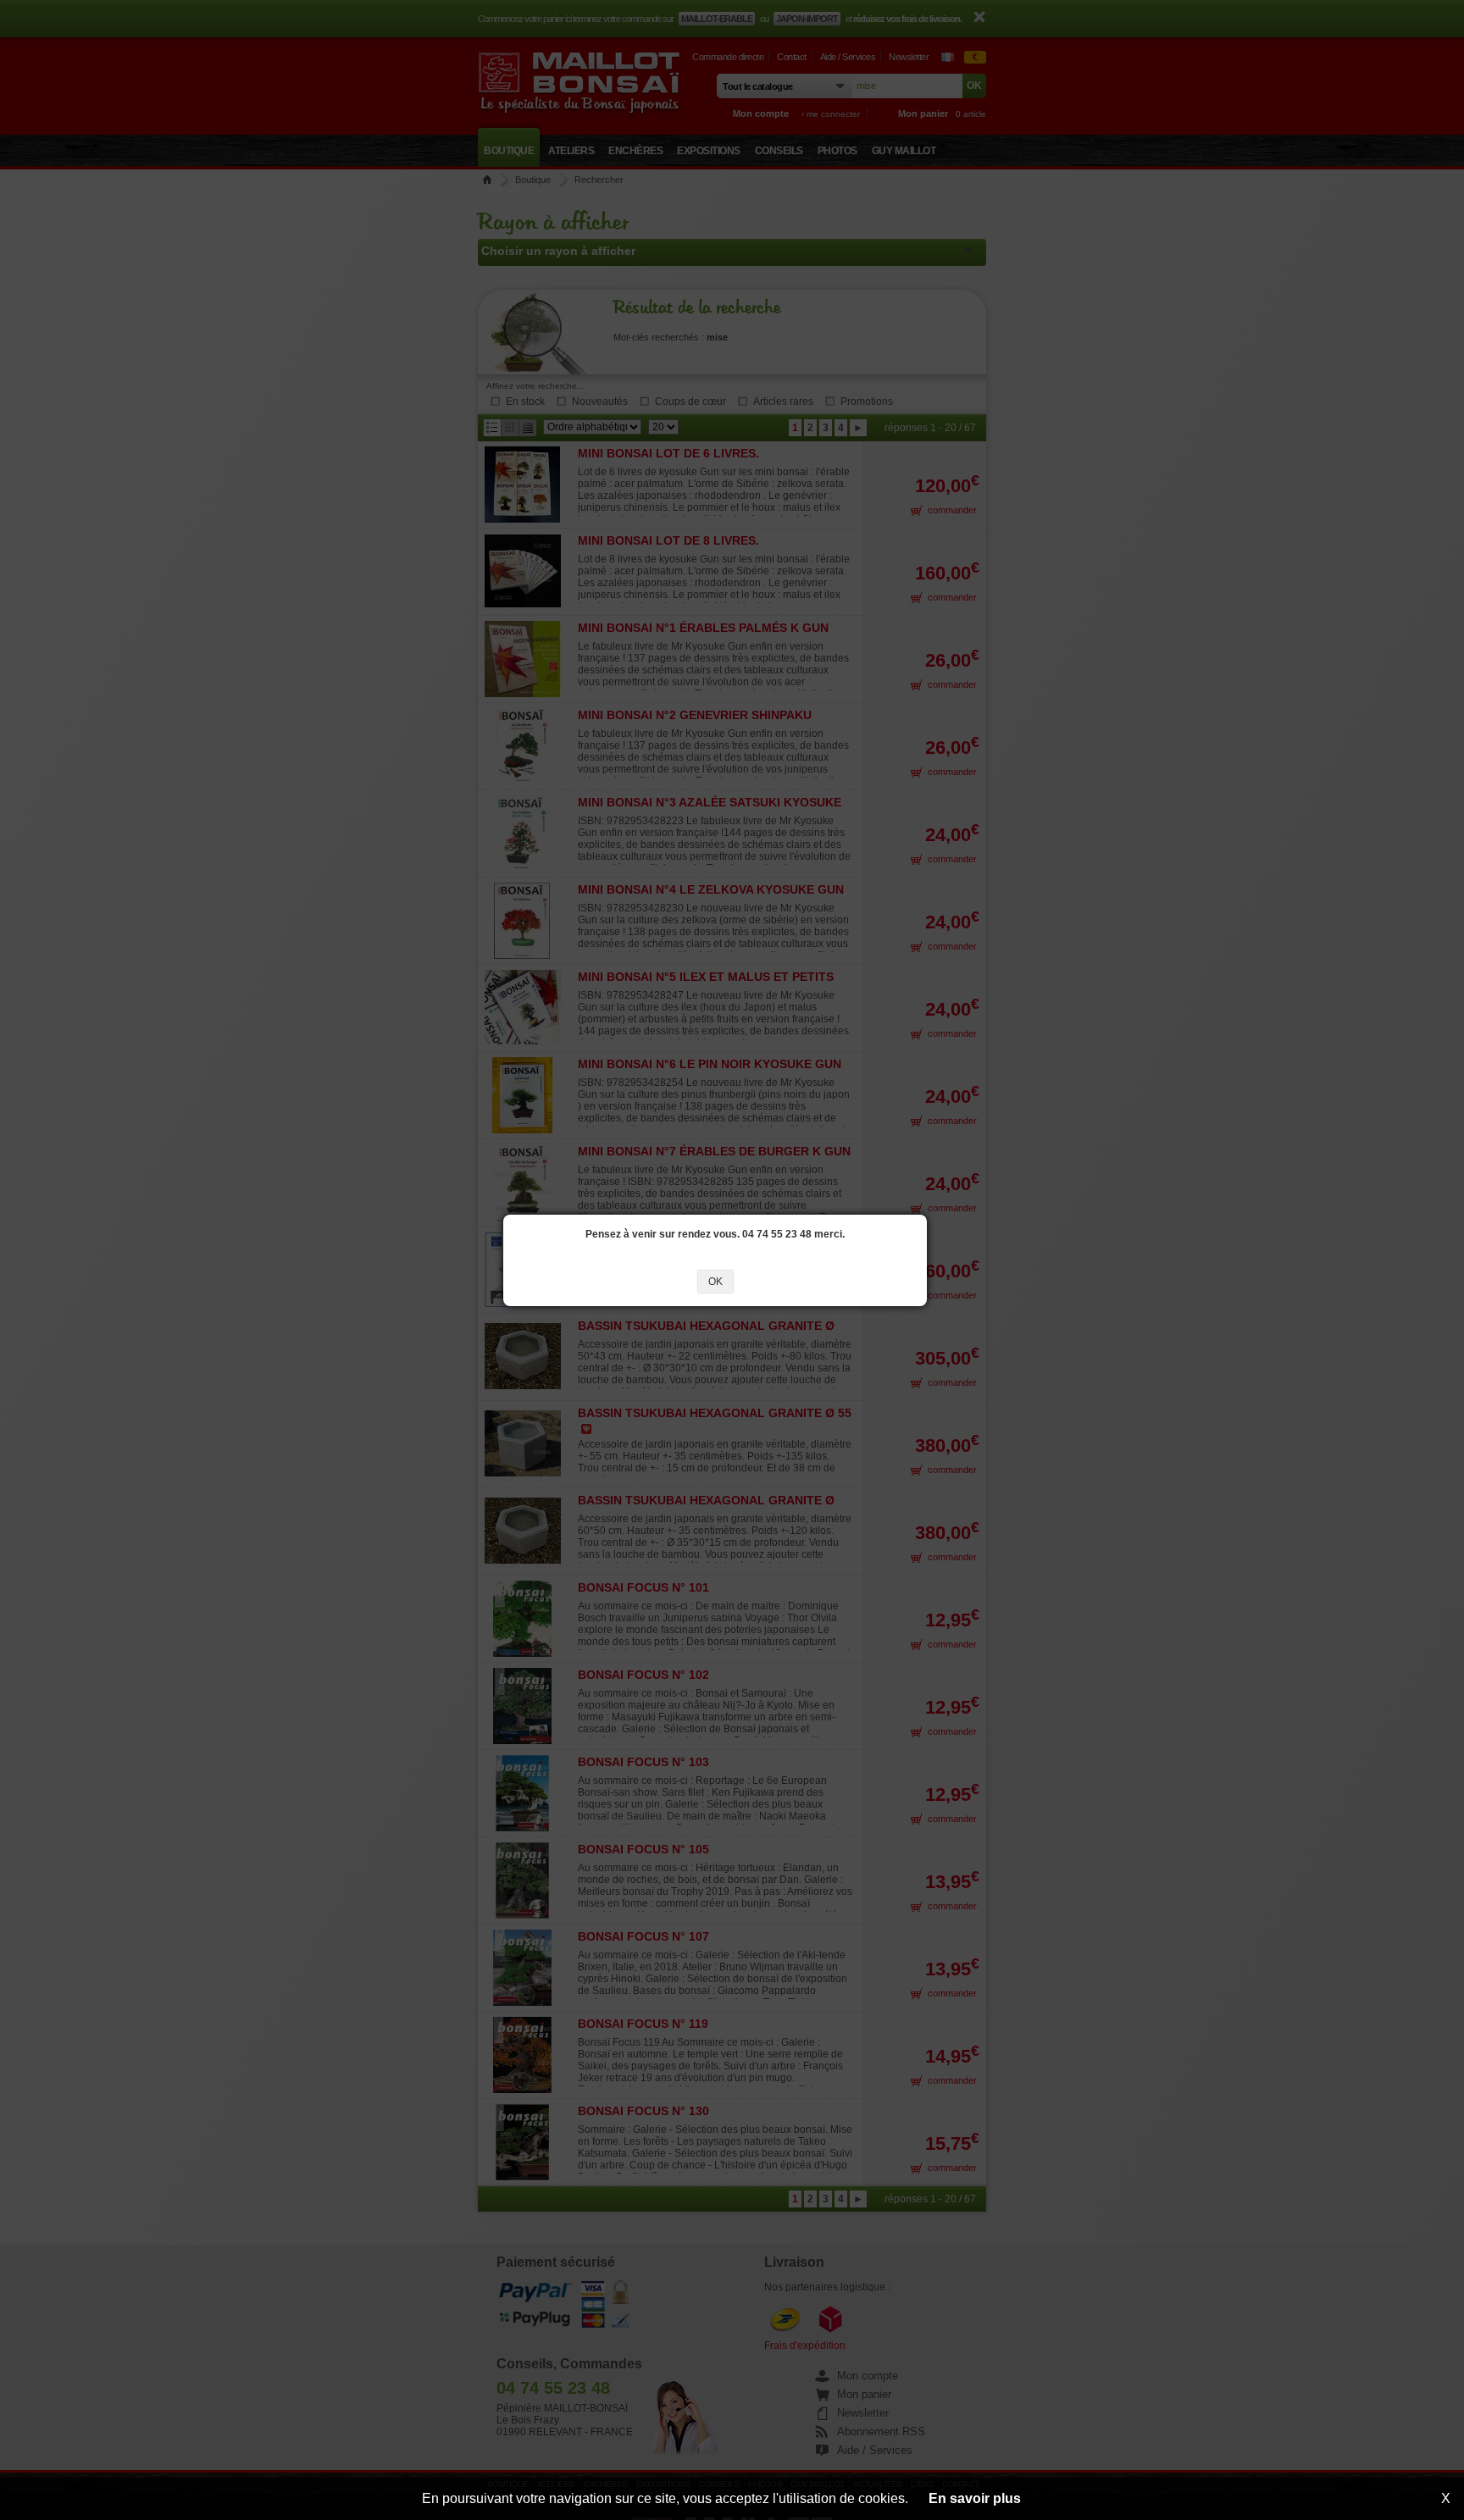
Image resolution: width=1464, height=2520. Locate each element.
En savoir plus (975, 2498)
